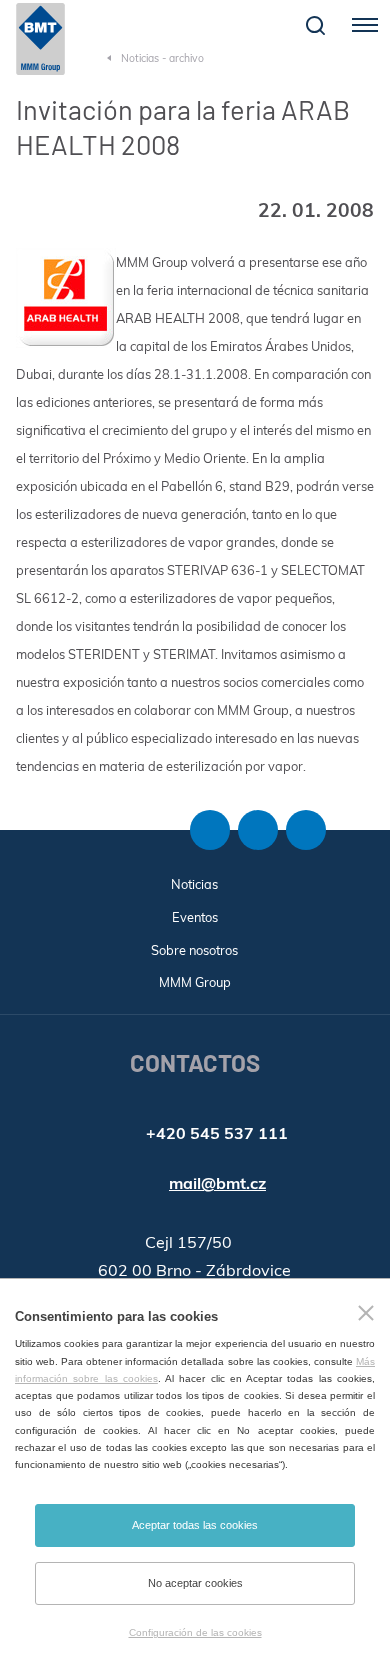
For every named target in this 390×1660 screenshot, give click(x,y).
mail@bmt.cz (217, 1183)
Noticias (194, 884)
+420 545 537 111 (217, 1133)
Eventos (195, 917)
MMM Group (195, 982)
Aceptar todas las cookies (195, 1525)
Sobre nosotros (194, 950)
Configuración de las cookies (195, 1632)
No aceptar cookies (195, 1583)
